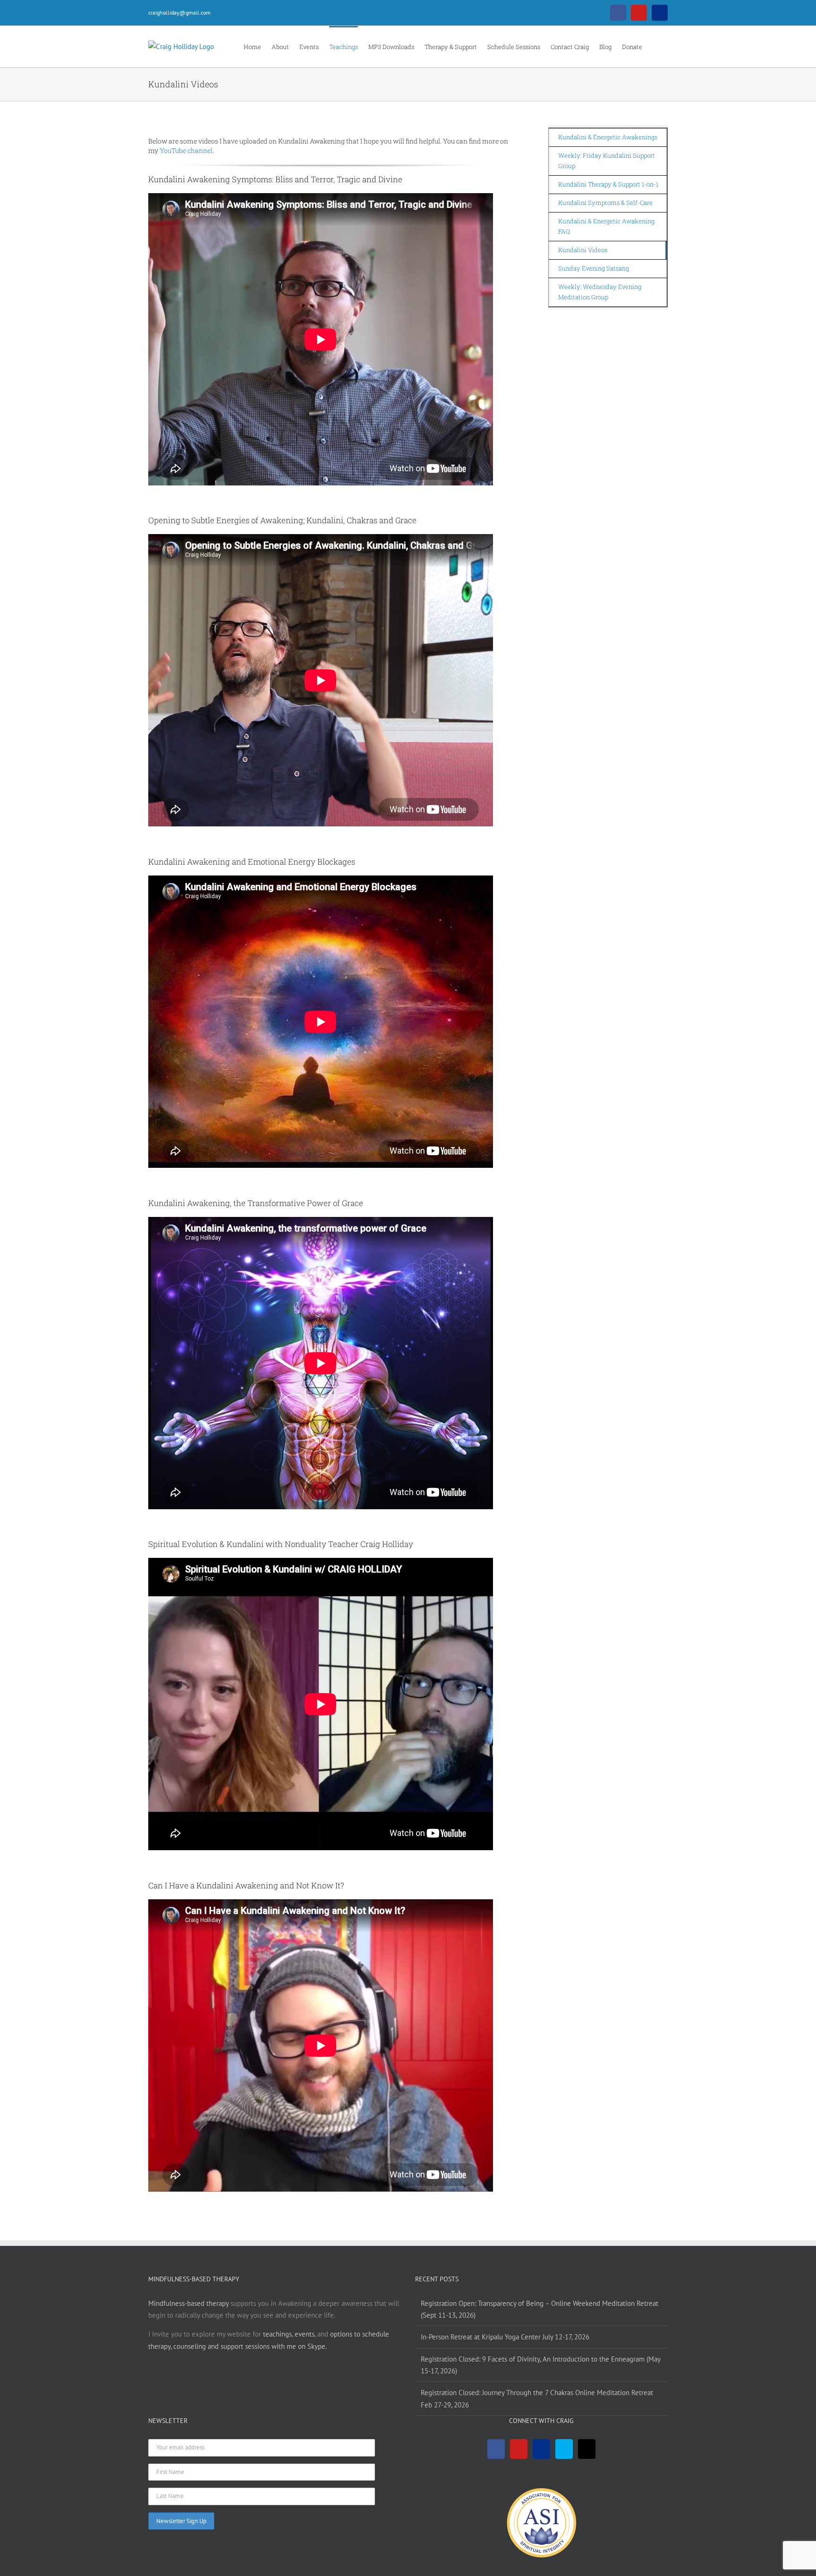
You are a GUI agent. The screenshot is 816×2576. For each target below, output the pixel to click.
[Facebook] (496, 2449)
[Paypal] (541, 2449)
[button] (655, 46)
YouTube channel (186, 150)
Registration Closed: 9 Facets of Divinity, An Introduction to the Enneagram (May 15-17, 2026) (540, 2365)
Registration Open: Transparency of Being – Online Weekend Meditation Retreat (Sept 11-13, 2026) (540, 2309)
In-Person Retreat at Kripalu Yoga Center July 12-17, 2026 (505, 2337)
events (305, 2334)
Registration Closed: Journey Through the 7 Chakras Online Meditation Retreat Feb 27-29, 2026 (537, 2398)
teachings (277, 2334)
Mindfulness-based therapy (188, 2303)
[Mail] (587, 2449)
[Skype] (564, 2449)
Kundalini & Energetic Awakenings (608, 137)
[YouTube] (519, 2449)
